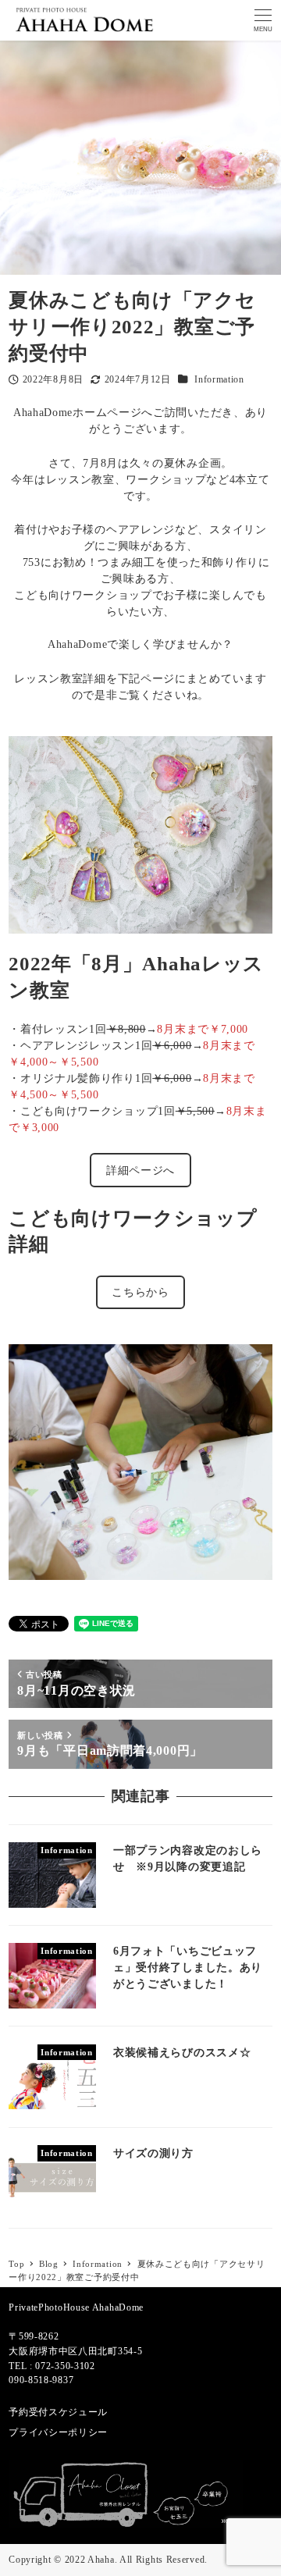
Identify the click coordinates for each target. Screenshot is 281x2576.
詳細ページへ (140, 1171)
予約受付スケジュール (58, 2412)
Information (219, 379)
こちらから (140, 1292)
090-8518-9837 (41, 2380)
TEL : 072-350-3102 (52, 2366)
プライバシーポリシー (58, 2432)
